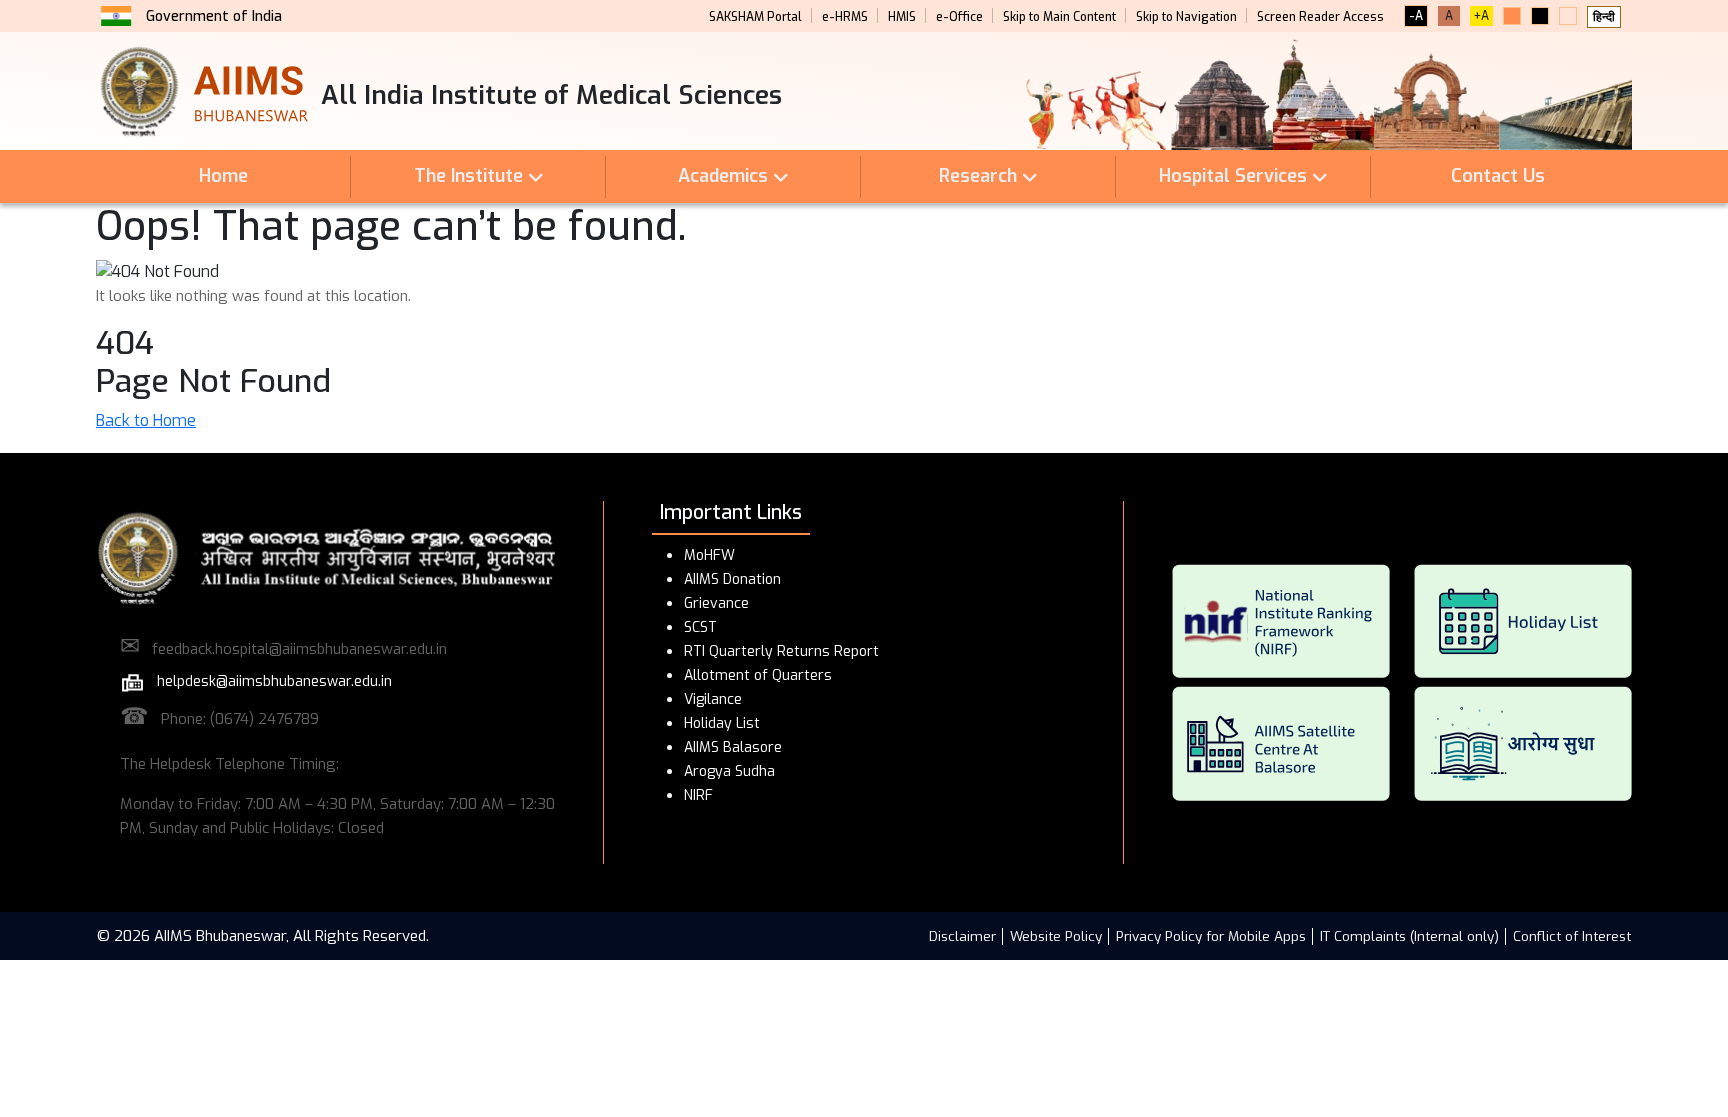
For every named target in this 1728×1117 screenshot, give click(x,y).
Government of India (214, 16)
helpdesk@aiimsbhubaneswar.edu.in (268, 681)
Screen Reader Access (1320, 17)
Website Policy (1056, 936)
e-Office (959, 17)
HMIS (902, 17)
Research (978, 176)
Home (223, 176)
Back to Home (146, 420)
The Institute (468, 176)
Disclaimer (962, 936)
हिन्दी (1604, 17)
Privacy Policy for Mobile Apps (1211, 936)
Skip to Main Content (1059, 17)
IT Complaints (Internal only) (1409, 936)
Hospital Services (1233, 176)
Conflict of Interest (1572, 936)
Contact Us (1498, 176)
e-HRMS (845, 17)
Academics (723, 176)
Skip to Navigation (1186, 17)
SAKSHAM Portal (755, 17)
